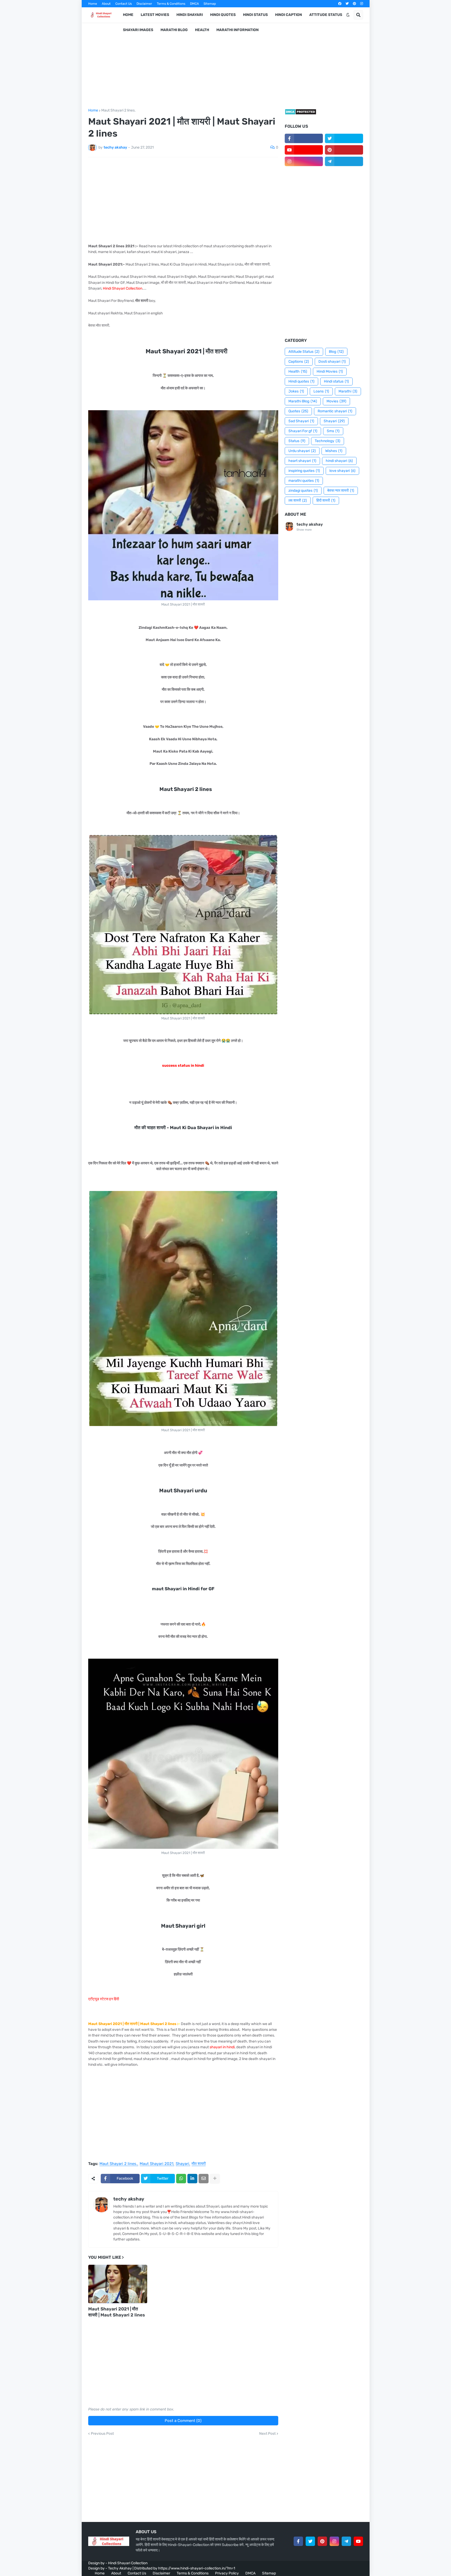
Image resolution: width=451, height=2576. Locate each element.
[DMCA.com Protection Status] (301, 114)
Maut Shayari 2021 (156, 2164)
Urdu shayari (302, 451)
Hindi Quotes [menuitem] (223, 15)
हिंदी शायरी (326, 500)
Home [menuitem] (128, 15)
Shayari (182, 2164)
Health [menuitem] (202, 30)
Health (298, 371)
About (106, 4)
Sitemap (210, 4)
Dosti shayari (332, 362)
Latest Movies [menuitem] (155, 15)
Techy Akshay (120, 2568)
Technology (328, 441)
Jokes (296, 391)
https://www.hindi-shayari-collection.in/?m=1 (197, 2568)
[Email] (204, 2179)
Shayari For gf (303, 431)
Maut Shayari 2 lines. (118, 110)
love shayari (342, 471)
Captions (299, 362)
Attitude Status (304, 352)
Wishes (334, 451)
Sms (333, 431)
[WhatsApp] (181, 2179)
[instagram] (362, 4)
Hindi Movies (330, 371)
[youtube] (304, 150)
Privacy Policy (227, 2573)
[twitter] (347, 4)
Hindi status (336, 381)
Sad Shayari (301, 421)
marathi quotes (304, 481)
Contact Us (124, 4)
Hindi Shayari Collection (128, 2563)
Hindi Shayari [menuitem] (190, 15)
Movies (336, 401)
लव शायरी (298, 500)
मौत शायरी (199, 2164)
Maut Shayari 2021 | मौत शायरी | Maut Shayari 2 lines (117, 2312)
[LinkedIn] (192, 2179)
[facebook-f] (304, 138)
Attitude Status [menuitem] (326, 15)
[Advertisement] (226, 66)
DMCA (194, 4)
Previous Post (102, 2434)
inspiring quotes (304, 471)
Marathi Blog (303, 401)
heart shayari (302, 461)
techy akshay (129, 2199)
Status (297, 441)
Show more (304, 530)
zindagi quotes (303, 491)
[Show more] (215, 2179)
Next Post (267, 2434)
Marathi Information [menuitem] (238, 30)
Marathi (348, 391)
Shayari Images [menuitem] (138, 30)
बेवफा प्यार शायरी (341, 491)
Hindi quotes (301, 381)
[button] (348, 15)
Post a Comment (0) (183, 2421)
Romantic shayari (335, 411)
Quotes (298, 411)
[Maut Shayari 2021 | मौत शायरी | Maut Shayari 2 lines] (118, 2284)
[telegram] (344, 161)
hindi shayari (339, 461)
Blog (336, 352)
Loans (321, 391)
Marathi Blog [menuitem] (174, 30)
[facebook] (340, 4)
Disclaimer (144, 4)
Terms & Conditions (171, 4)
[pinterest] (354, 4)
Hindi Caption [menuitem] (289, 15)
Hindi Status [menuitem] (255, 15)
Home (93, 4)
